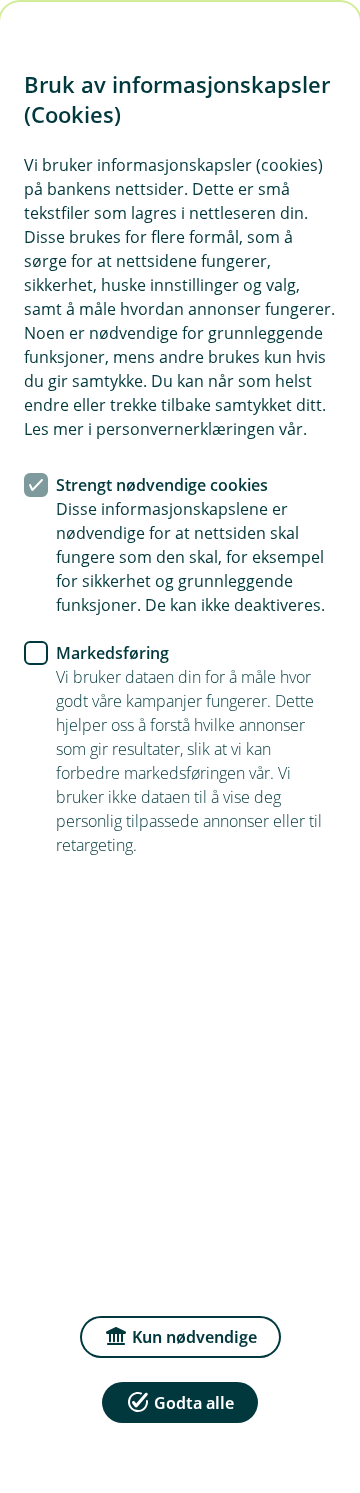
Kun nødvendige (194, 1337)
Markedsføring (112, 653)
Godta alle (194, 1403)
